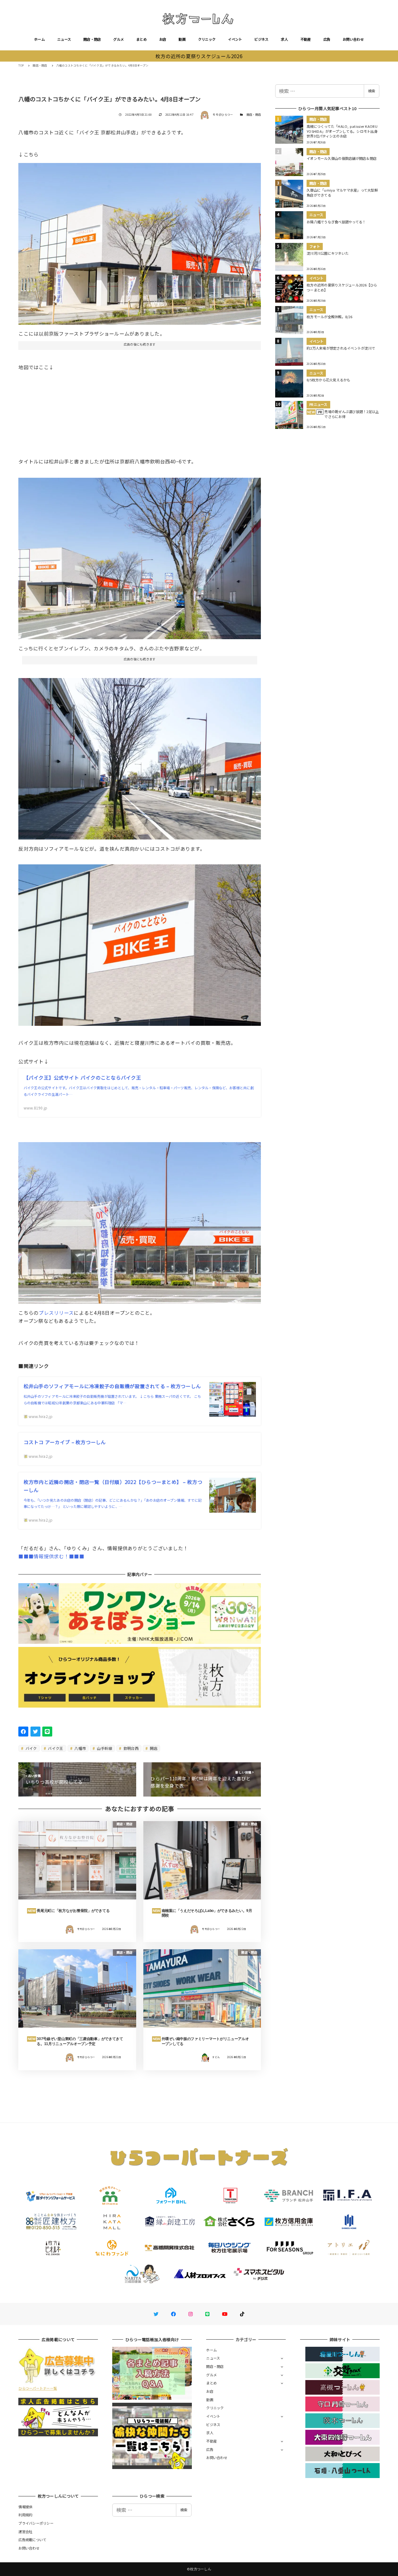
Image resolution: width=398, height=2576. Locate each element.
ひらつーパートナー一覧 (38, 2388)
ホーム (39, 39)
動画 (182, 39)
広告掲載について (32, 2540)
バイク (31, 1748)
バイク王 (55, 1748)
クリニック (207, 39)
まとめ (141, 39)
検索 (372, 91)
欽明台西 (131, 1748)
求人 (284, 39)
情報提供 (25, 2507)
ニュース (64, 39)
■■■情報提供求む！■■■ (51, 1556)
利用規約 (25, 2515)
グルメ (118, 39)
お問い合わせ (353, 39)
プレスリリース (56, 1313)
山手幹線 (104, 1748)
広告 (327, 39)
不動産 (306, 39)
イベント (235, 39)
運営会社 (25, 2532)
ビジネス (261, 39)
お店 (163, 39)
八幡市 (80, 1748)
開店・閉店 (92, 39)
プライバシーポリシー (36, 2523)
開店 (153, 1748)
